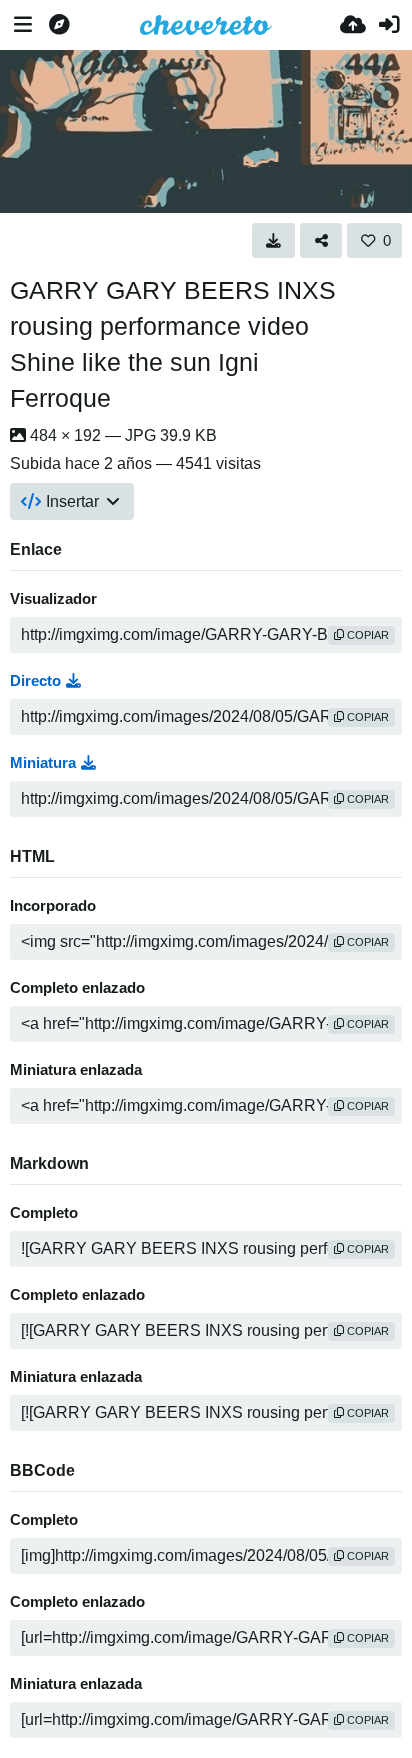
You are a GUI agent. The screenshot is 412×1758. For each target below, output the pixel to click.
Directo (35, 681)
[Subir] (353, 25)
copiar (366, 635)
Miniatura (43, 763)
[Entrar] (389, 25)
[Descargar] (273, 240)
